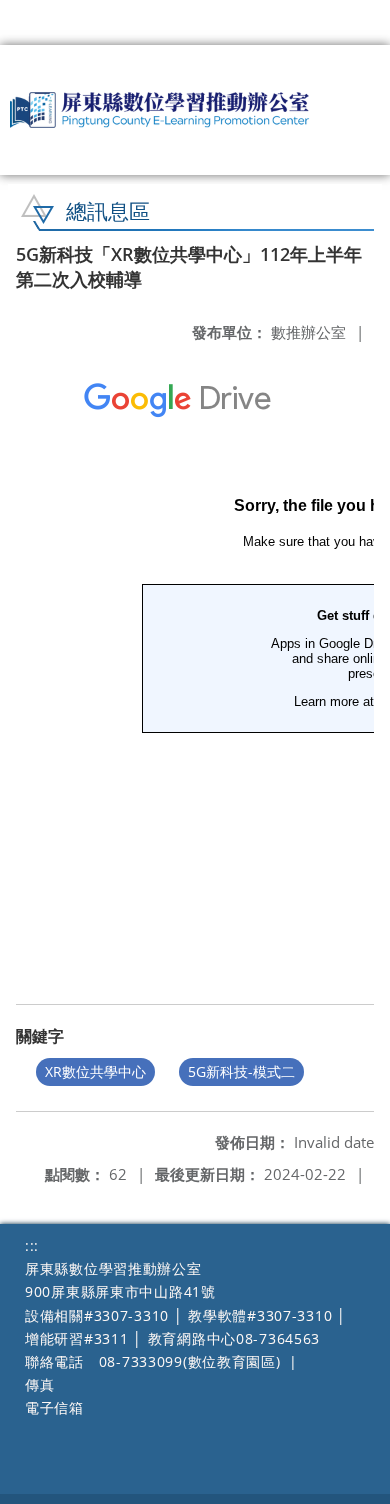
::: (32, 1245)
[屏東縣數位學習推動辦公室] (160, 110)
